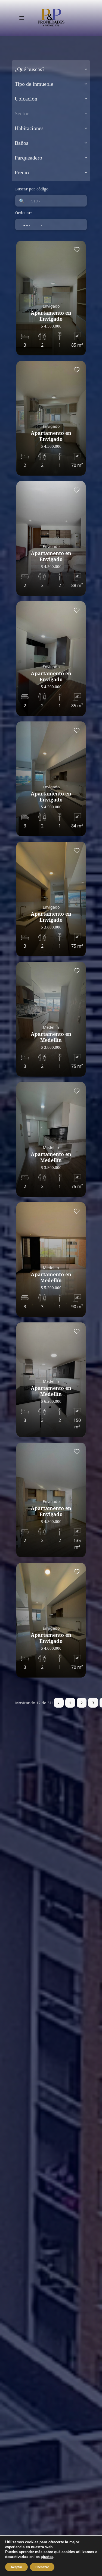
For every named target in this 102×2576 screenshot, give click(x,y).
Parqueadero (28, 158)
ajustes (47, 2557)
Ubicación (26, 99)
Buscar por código (32, 189)
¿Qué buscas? (30, 69)
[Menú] (22, 18)
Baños (21, 143)
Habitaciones (29, 128)
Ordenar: (24, 213)
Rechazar (42, 2567)
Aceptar (16, 2567)
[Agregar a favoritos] (77, 250)
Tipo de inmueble (34, 84)
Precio (22, 172)
